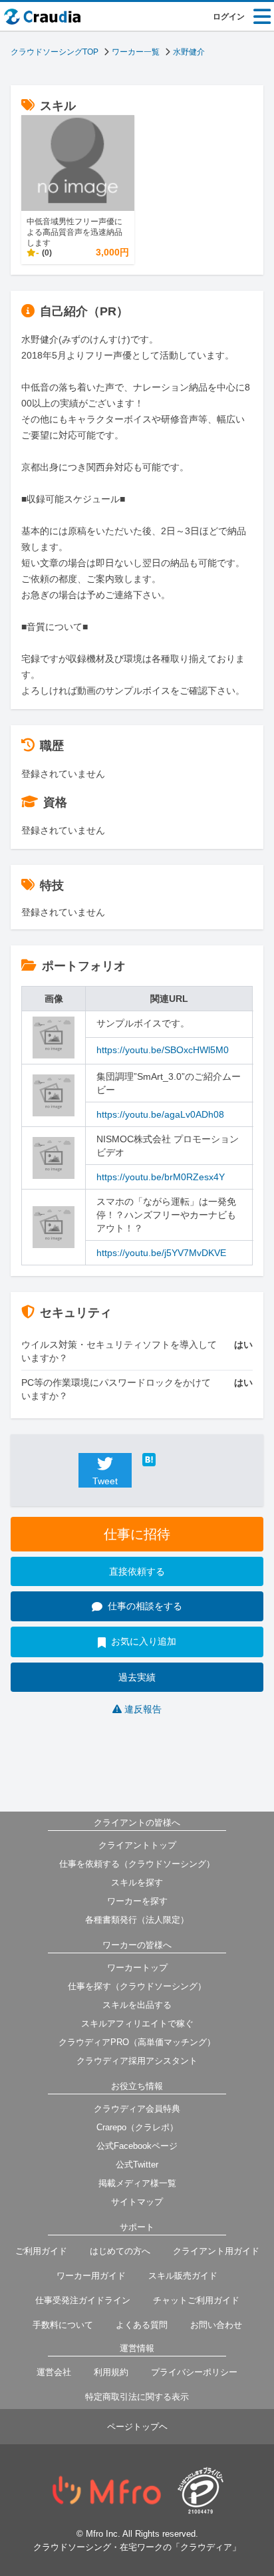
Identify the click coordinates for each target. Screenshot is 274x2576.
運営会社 (54, 2372)
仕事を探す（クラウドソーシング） (137, 1986)
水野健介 (189, 52)
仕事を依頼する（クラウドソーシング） (137, 1864)
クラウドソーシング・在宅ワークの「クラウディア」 (137, 2547)
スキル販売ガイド (183, 2276)
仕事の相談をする (145, 1606)
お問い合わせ (216, 2325)
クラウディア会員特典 (137, 2109)
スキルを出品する (137, 2005)
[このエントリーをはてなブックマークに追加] (169, 1460)
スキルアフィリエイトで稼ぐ (137, 2023)
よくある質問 (142, 2325)
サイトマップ (137, 2202)
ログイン (229, 17)
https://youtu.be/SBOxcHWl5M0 (163, 1050)
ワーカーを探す (137, 1901)
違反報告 (143, 1709)
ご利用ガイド (41, 2251)
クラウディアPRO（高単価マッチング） (137, 2042)
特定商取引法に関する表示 (137, 2397)
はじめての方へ (120, 2251)
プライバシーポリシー (194, 2372)
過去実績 (137, 1677)
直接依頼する (137, 1571)
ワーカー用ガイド (91, 2276)
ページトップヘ (137, 2427)
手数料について (63, 2325)
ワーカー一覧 (136, 52)
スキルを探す (137, 1882)
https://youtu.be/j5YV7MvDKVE (161, 1253)
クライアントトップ (137, 1845)
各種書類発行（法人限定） (137, 1920)
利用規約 (111, 2372)
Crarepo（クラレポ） (137, 2127)
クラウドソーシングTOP (55, 52)
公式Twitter (137, 2165)
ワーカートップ (137, 1968)
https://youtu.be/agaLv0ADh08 (160, 1114)
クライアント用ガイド (216, 2251)
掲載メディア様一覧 (137, 2183)
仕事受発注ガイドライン (83, 2300)
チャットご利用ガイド (196, 2300)
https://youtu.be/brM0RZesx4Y (161, 1177)
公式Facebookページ (137, 2146)
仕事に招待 (137, 1534)
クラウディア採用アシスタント (137, 2061)
